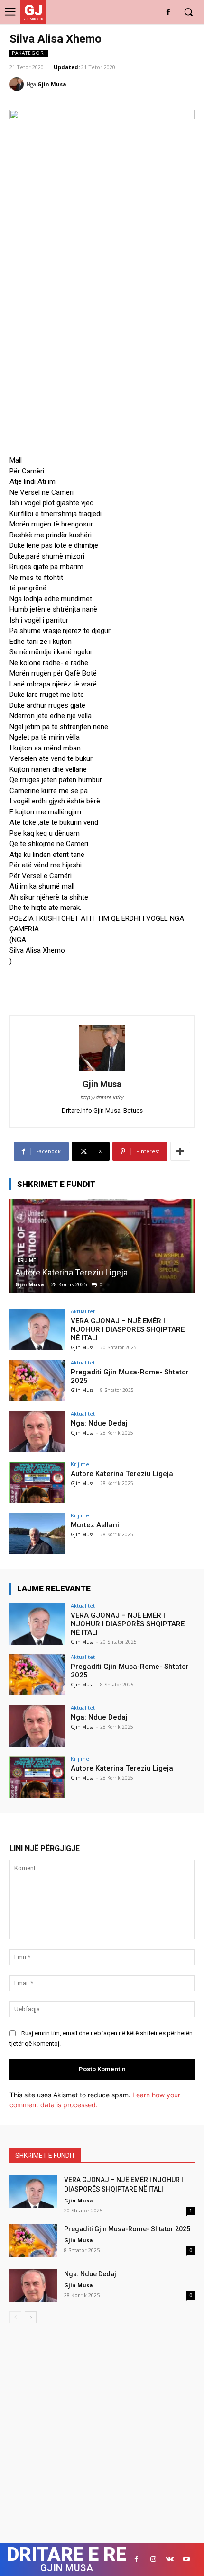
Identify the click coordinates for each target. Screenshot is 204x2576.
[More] (180, 1151)
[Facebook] (168, 13)
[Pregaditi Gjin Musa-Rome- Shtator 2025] (37, 1381)
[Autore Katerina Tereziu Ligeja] (102, 1246)
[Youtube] (186, 2559)
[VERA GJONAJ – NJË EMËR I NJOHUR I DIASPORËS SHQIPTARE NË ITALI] (37, 1329)
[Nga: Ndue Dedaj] (37, 1432)
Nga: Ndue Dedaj (99, 1423)
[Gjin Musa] (18, 84)
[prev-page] (15, 2317)
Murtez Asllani (95, 1525)
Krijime (80, 1464)
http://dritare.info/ (102, 1098)
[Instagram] (153, 2559)
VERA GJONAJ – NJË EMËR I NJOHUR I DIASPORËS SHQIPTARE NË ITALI (128, 1329)
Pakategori (29, 53)
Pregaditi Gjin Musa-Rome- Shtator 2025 (127, 2229)
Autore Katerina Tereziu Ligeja (71, 1272)
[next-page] (31, 2317)
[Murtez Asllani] (37, 1533)
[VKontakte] (170, 2559)
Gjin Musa (52, 84)
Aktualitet (83, 1311)
